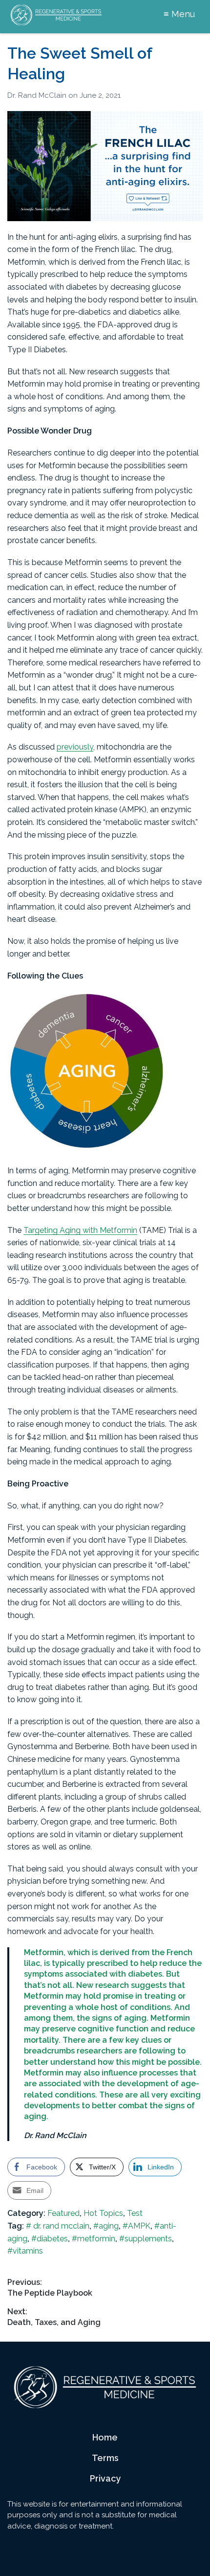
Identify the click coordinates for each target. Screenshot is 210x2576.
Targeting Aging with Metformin (80, 1230)
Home (105, 2437)
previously (75, 747)
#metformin (94, 2239)
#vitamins (25, 2251)
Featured (63, 2213)
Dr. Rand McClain (38, 95)
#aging (106, 2226)
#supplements (146, 2239)
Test (135, 2213)
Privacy (105, 2478)
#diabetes (50, 2239)
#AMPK (136, 2226)
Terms (105, 2458)
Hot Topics (103, 2213)
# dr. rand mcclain (58, 2226)
